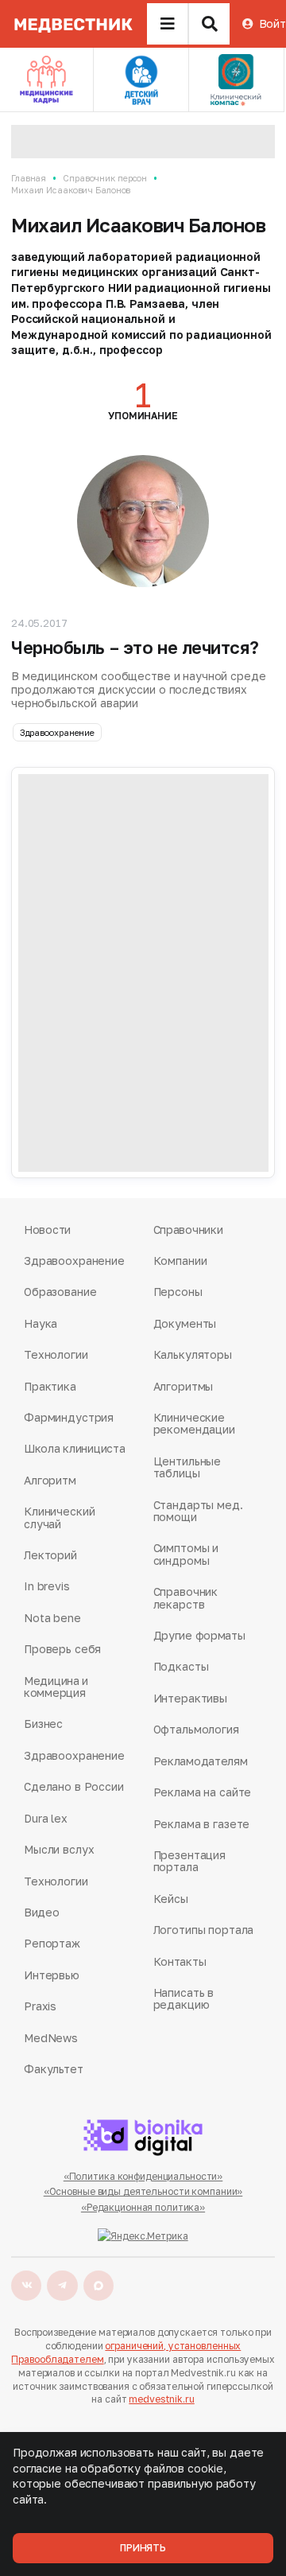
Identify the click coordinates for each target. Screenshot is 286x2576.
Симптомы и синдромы (186, 1554)
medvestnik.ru (161, 2399)
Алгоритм (50, 1480)
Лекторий (50, 1555)
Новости (47, 1230)
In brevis (47, 1586)
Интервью (52, 1975)
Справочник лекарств (186, 1598)
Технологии (56, 1354)
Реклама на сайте (203, 1792)
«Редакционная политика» (143, 2207)
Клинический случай (59, 1518)
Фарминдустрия (69, 1417)
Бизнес (43, 1724)
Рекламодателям (201, 1761)
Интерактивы (190, 1698)
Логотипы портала (204, 1930)
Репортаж (52, 1943)
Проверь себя (62, 1649)
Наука (41, 1323)
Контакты (180, 1961)
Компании (180, 1261)
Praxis (40, 2006)
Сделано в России (74, 1786)
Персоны (178, 1292)
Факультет (54, 2069)
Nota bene (52, 1618)
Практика (50, 1386)
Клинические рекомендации (194, 1424)
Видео (42, 1912)
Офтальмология (196, 1729)
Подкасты (181, 1666)
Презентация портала (189, 1861)
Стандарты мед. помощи (198, 1511)
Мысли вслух (59, 1849)
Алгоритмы (184, 1386)
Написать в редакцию (184, 1999)
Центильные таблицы (187, 1467)
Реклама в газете (202, 1824)
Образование (60, 1292)
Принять (143, 2548)
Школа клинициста (75, 1448)
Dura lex (46, 1818)
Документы (185, 1323)
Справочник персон (105, 178)
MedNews (51, 2038)
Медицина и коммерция (56, 1687)
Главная (29, 178)
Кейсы (171, 1899)
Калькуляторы (193, 1354)
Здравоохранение (57, 732)
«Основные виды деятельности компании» (143, 2191)
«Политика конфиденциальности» (143, 2176)
